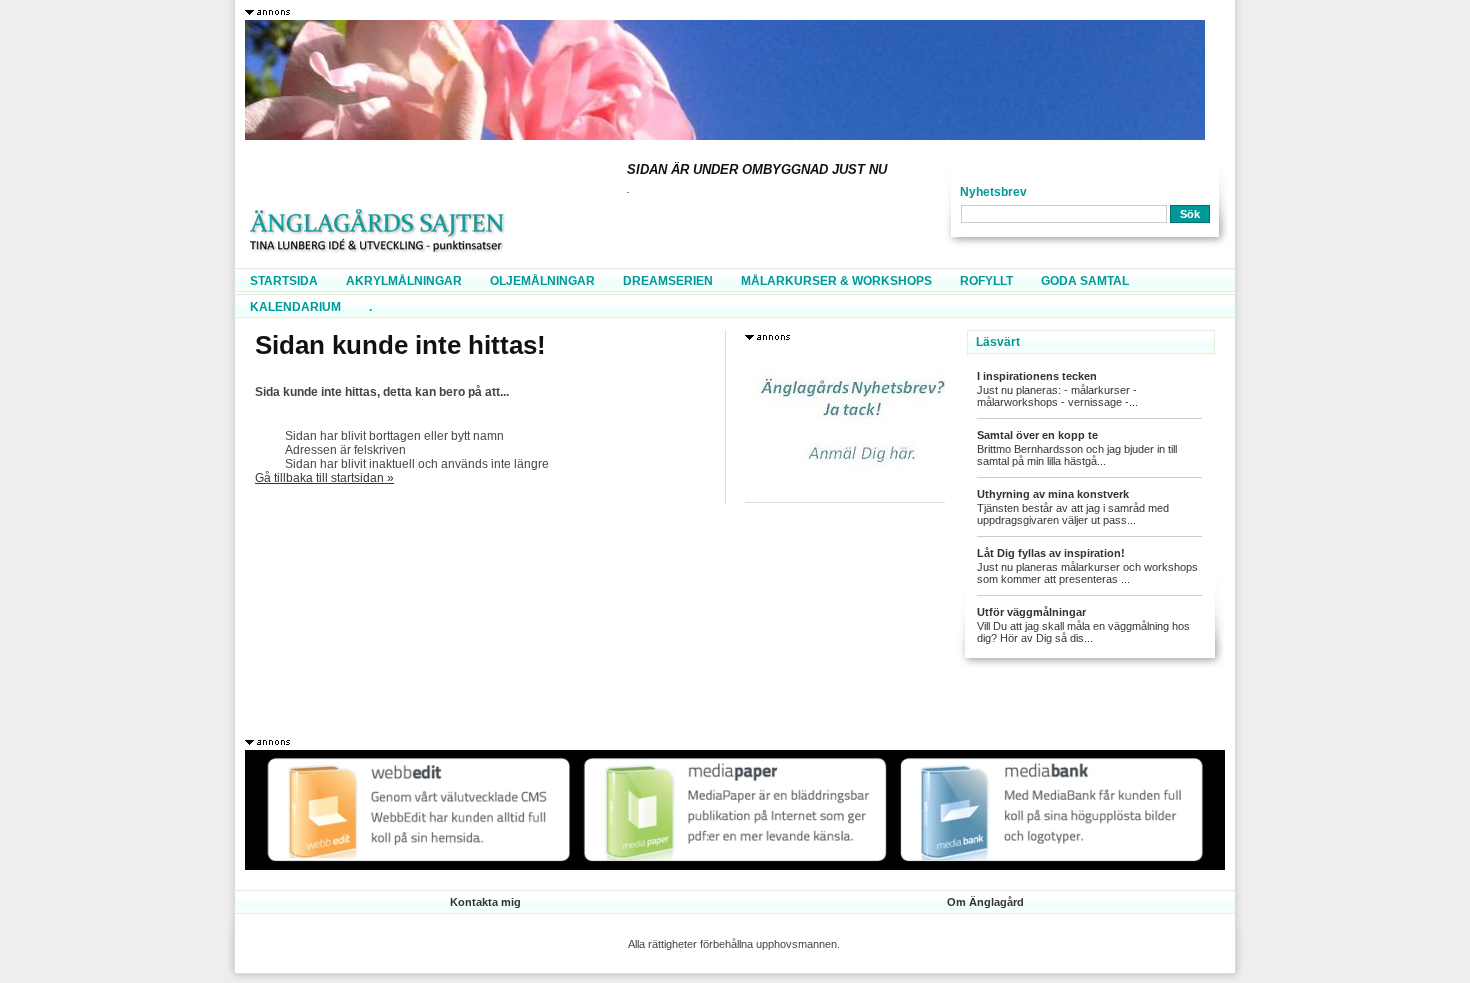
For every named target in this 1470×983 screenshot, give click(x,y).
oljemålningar (542, 281)
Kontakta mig (485, 902)
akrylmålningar (404, 281)
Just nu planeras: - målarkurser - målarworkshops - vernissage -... (1057, 396)
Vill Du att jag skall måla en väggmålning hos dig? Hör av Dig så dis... (1083, 632)
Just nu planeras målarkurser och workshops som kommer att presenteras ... (1087, 573)
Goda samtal (1085, 281)
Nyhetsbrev (993, 192)
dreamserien (668, 281)
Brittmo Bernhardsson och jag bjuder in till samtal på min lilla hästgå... (1077, 455)
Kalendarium (295, 307)
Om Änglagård (985, 902)
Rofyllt (986, 281)
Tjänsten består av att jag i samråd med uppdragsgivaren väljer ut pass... (1073, 514)
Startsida (284, 281)
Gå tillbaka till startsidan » (324, 478)
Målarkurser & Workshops (836, 281)
